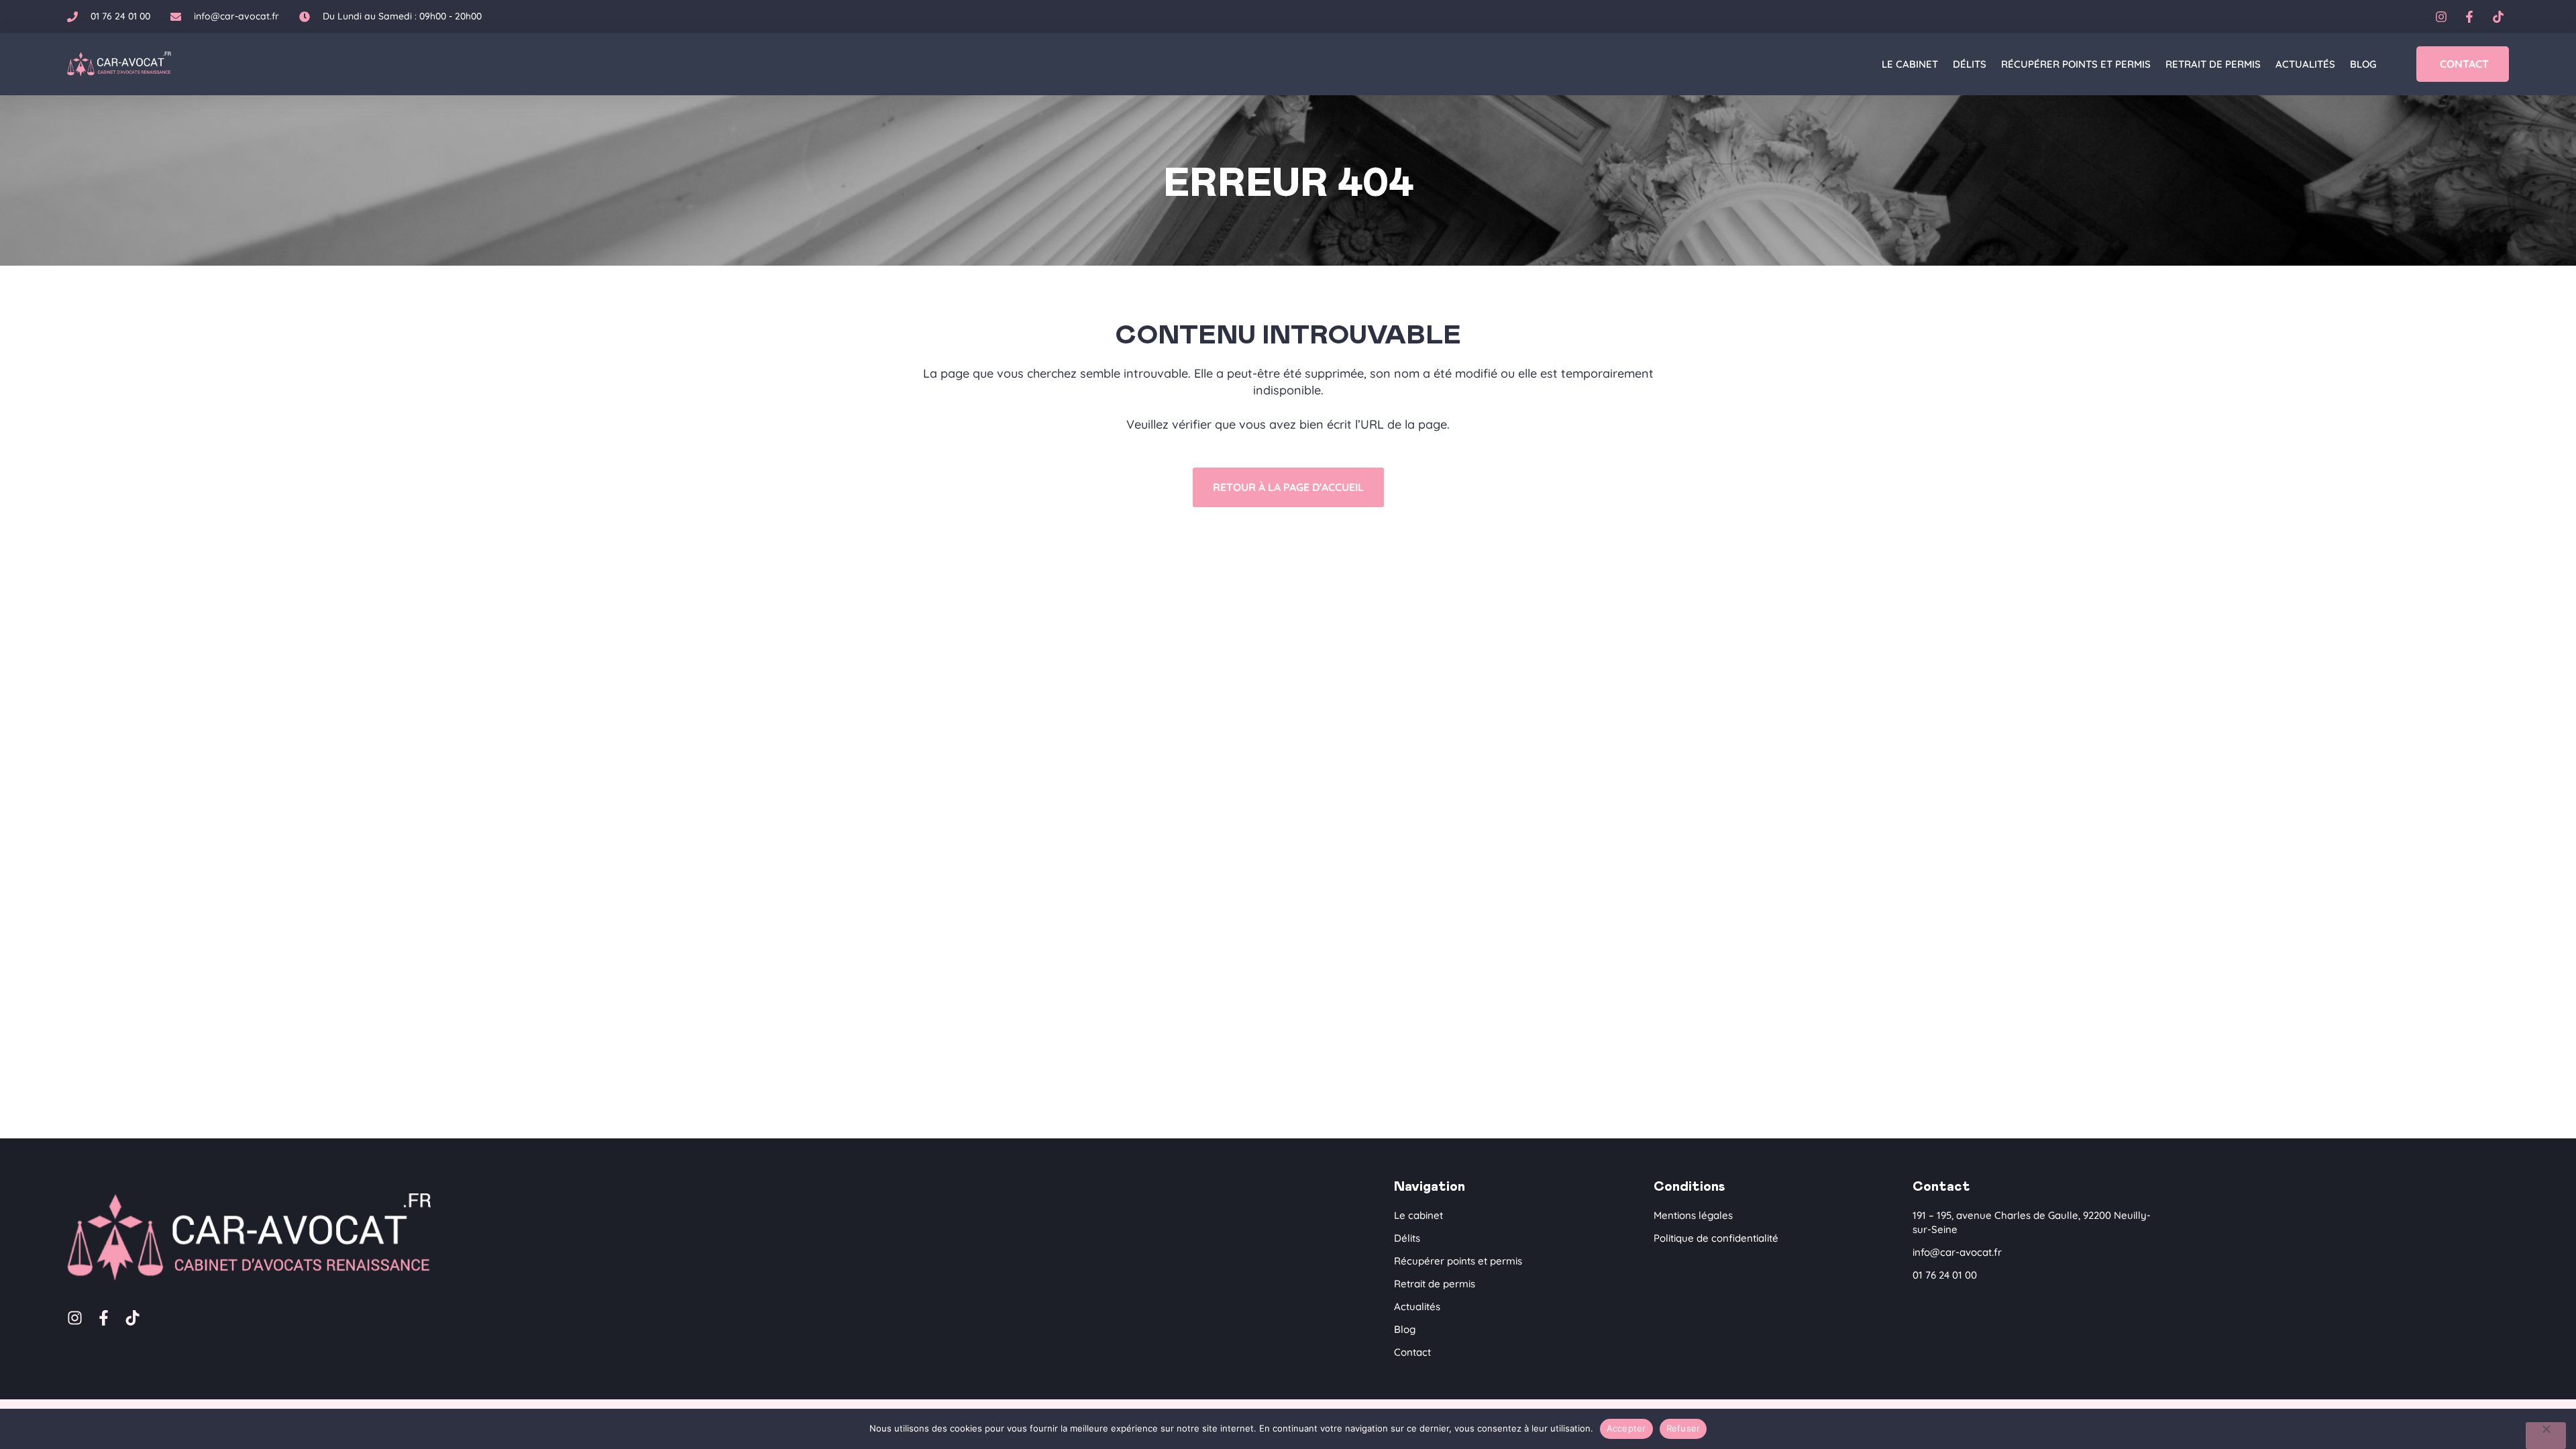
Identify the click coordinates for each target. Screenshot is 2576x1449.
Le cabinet (1910, 64)
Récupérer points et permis (2076, 64)
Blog (2363, 64)
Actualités (2305, 64)
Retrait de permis (2213, 64)
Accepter (1626, 1428)
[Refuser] (2546, 1436)
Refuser (1683, 1428)
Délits (1970, 64)
